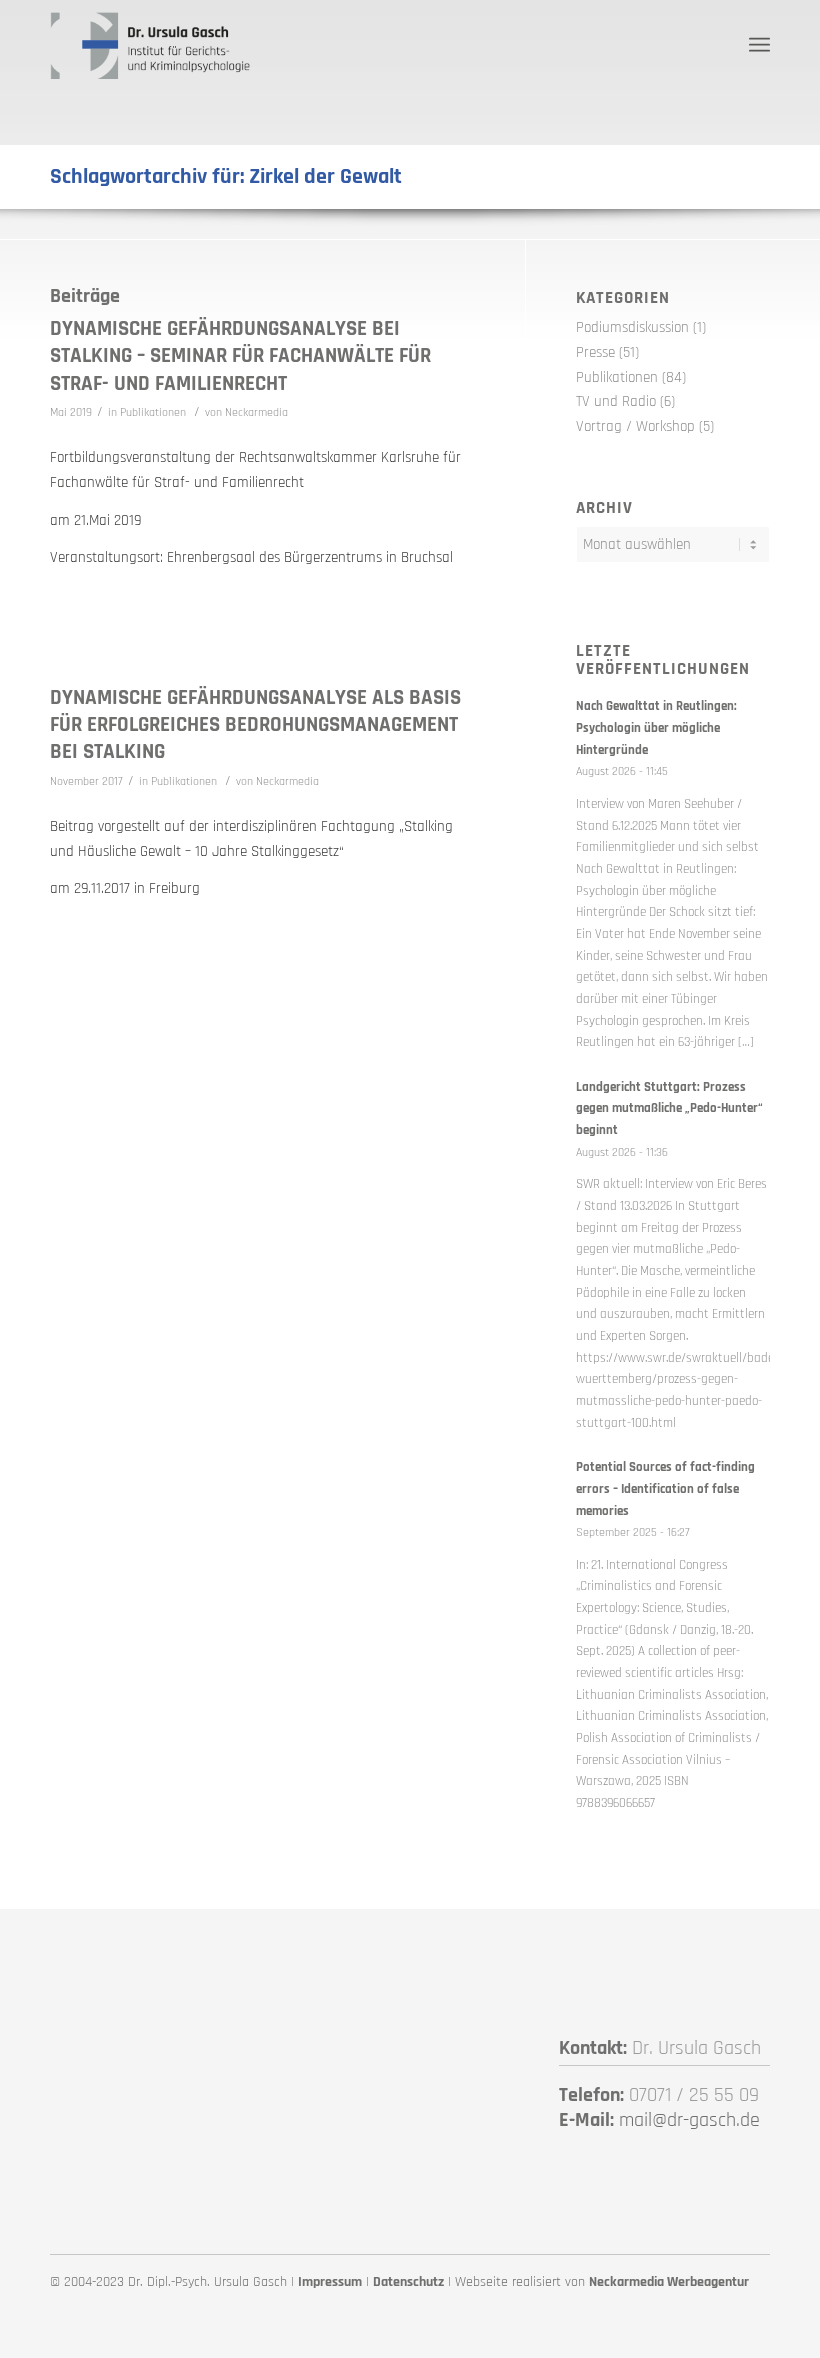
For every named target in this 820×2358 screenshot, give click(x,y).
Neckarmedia (256, 412)
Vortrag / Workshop (635, 426)
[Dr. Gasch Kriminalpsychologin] (150, 45)
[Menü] (759, 45)
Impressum (330, 2282)
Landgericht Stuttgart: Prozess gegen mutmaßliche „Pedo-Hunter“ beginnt (669, 1108)
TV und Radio (616, 401)
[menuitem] (759, 45)
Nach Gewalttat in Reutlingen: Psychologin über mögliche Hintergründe (656, 727)
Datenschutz (408, 2282)
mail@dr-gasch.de (689, 2120)
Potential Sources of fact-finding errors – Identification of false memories (665, 1488)
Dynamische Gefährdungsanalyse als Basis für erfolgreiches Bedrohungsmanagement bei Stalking (255, 725)
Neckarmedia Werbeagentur (669, 2282)
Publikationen (153, 412)
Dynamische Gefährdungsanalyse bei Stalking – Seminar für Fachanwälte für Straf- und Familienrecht (240, 356)
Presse (595, 352)
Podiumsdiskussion (632, 327)
